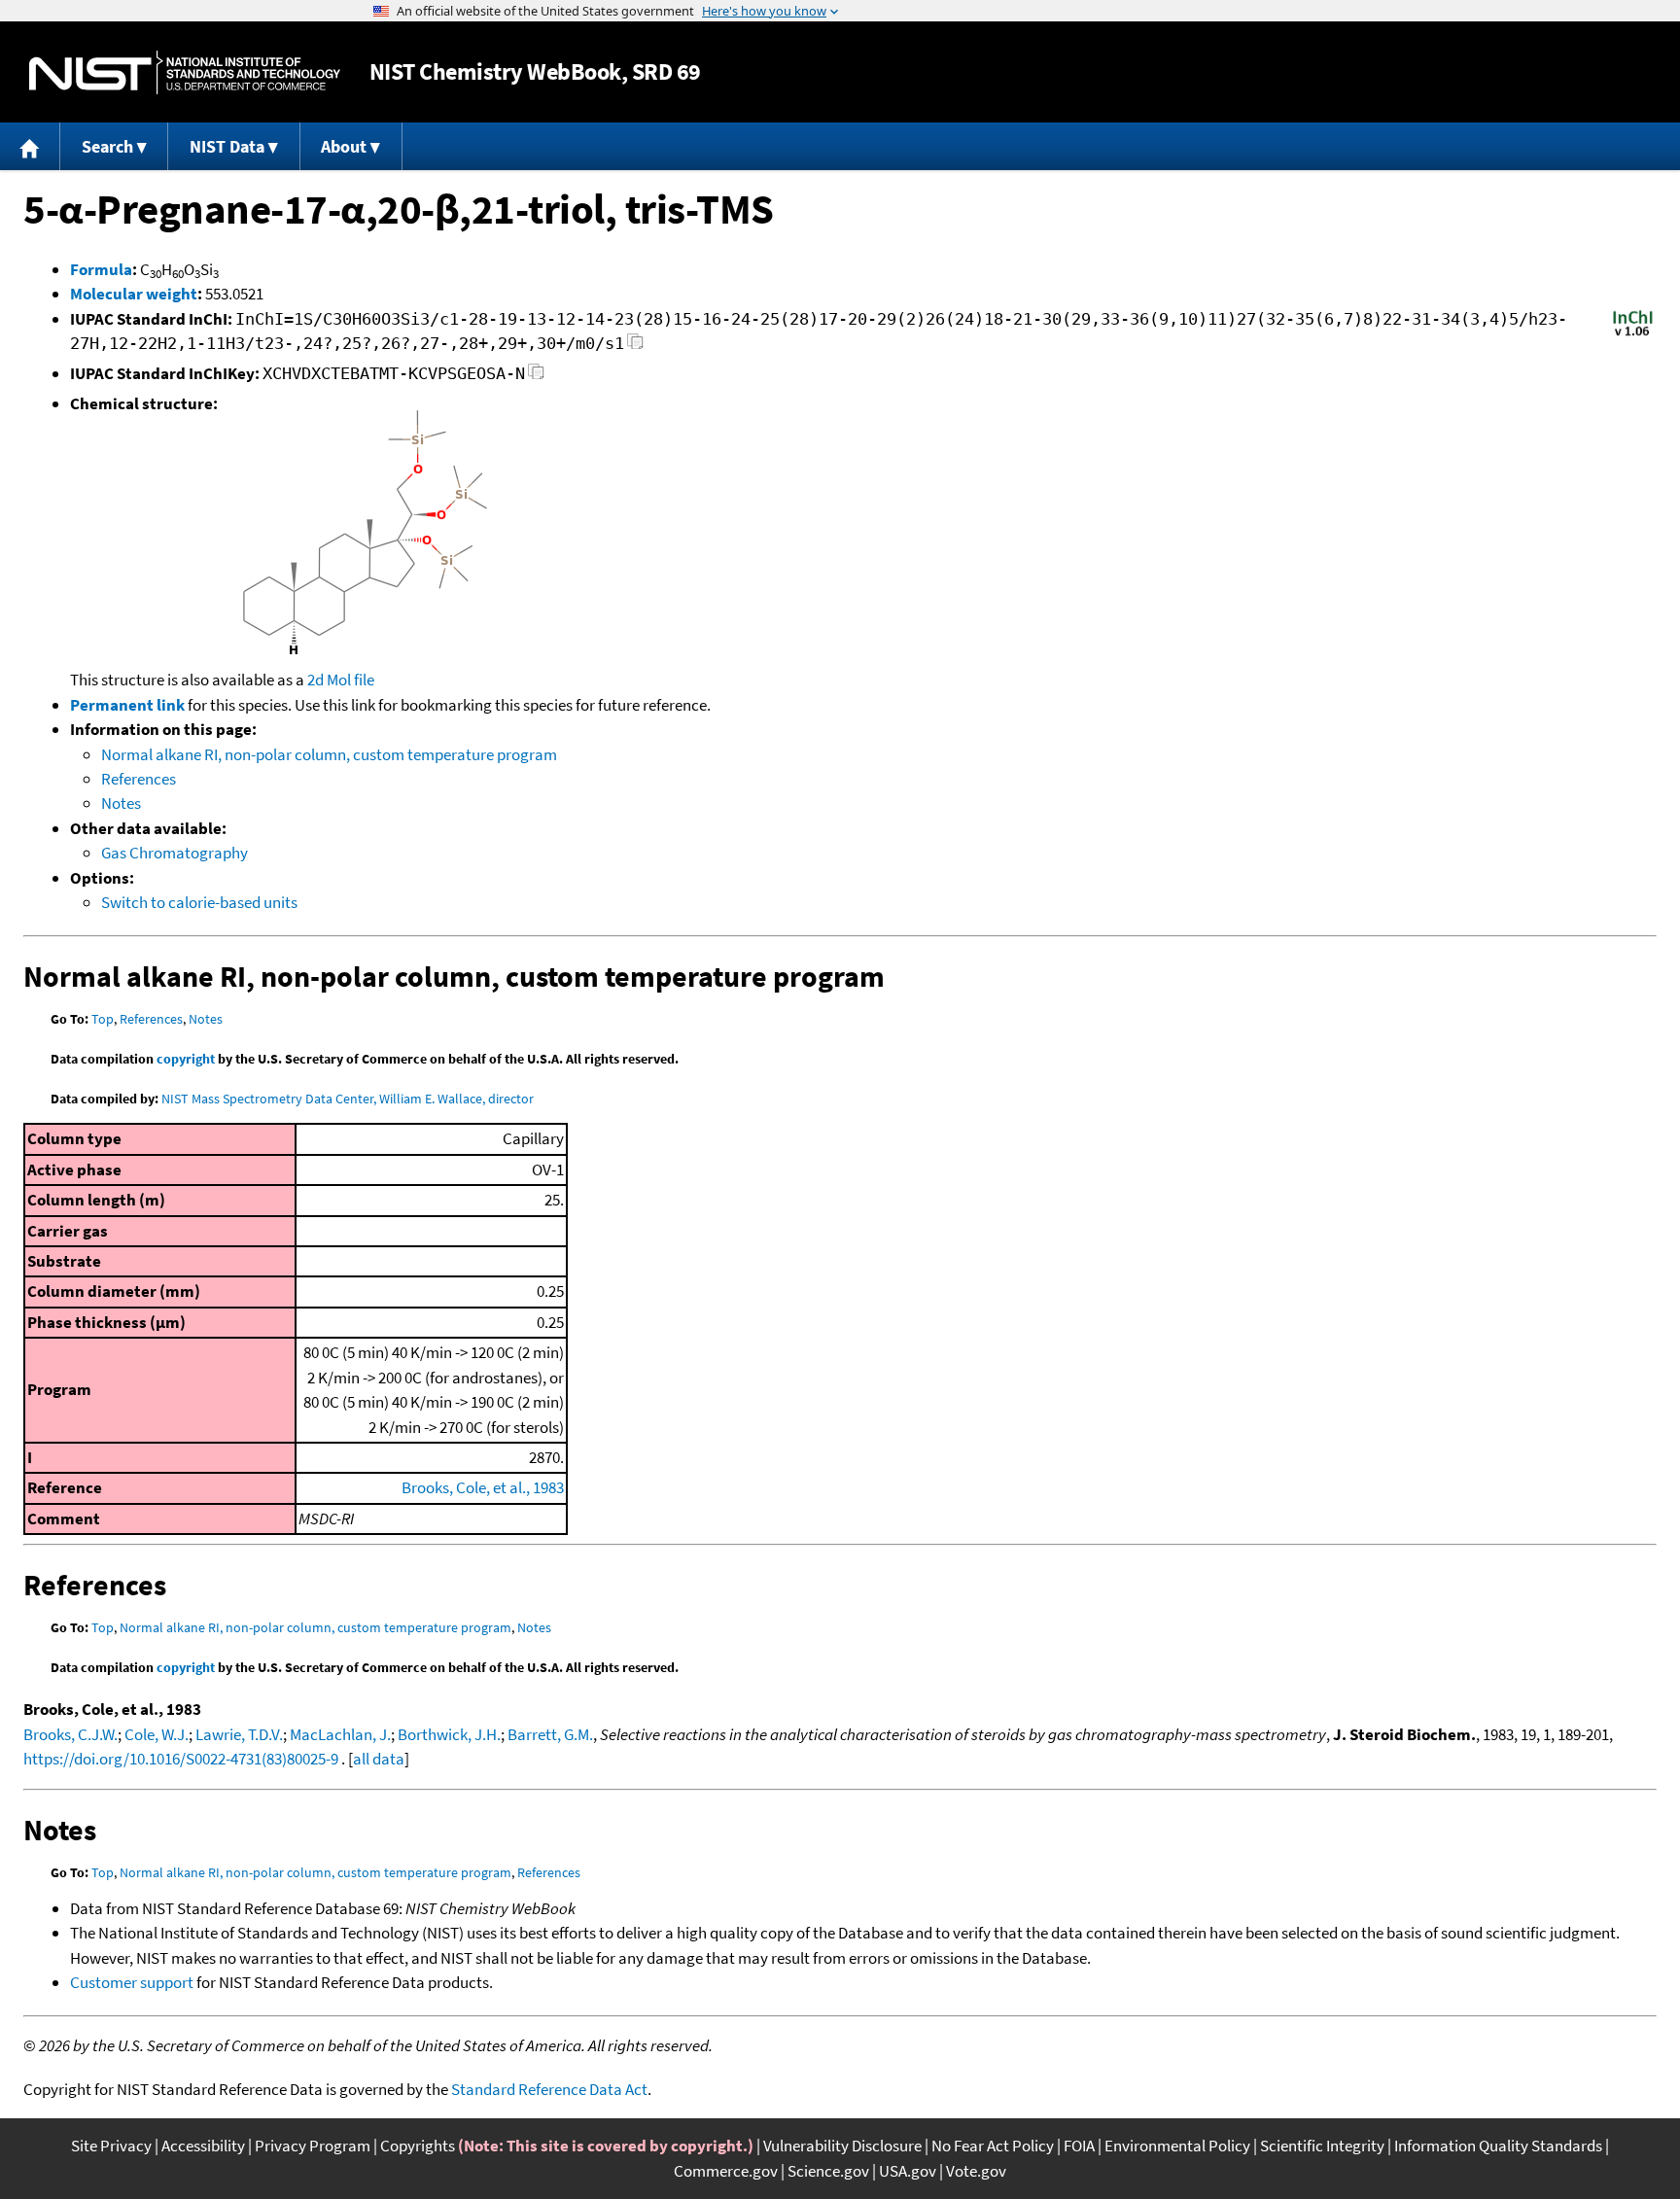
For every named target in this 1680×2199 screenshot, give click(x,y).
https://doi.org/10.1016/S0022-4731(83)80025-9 (181, 1759)
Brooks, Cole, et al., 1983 (483, 1487)
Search (107, 146)
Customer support (132, 1982)
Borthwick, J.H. (449, 1734)
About (344, 146)
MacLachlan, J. (340, 1734)
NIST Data (227, 146)
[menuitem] (30, 146)
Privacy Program (313, 2146)
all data (379, 1759)
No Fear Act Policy (993, 2146)
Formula (101, 269)
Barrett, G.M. (550, 1734)
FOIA (1079, 2146)
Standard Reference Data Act (549, 2089)
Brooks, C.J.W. (70, 1734)
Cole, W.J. (157, 1734)
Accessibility (203, 2146)
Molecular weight (134, 294)
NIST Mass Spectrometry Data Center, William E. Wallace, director (348, 1099)
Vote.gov (976, 2171)
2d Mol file (341, 680)
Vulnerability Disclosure (842, 2146)
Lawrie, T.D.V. (239, 1734)
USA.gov (908, 2171)
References (139, 779)
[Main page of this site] (30, 146)
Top (103, 1019)
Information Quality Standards (1498, 2146)
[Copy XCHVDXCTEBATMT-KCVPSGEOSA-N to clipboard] (536, 377)
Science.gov (828, 2171)
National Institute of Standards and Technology (185, 72)
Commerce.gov (726, 2171)
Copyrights (418, 2146)
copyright (186, 1059)
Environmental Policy (1177, 2146)
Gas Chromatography (175, 853)
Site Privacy (111, 2146)
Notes (121, 803)
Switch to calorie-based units (199, 902)
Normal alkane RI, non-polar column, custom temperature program (329, 754)
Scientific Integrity (1322, 2146)
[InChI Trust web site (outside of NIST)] (1633, 334)
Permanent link (127, 705)
